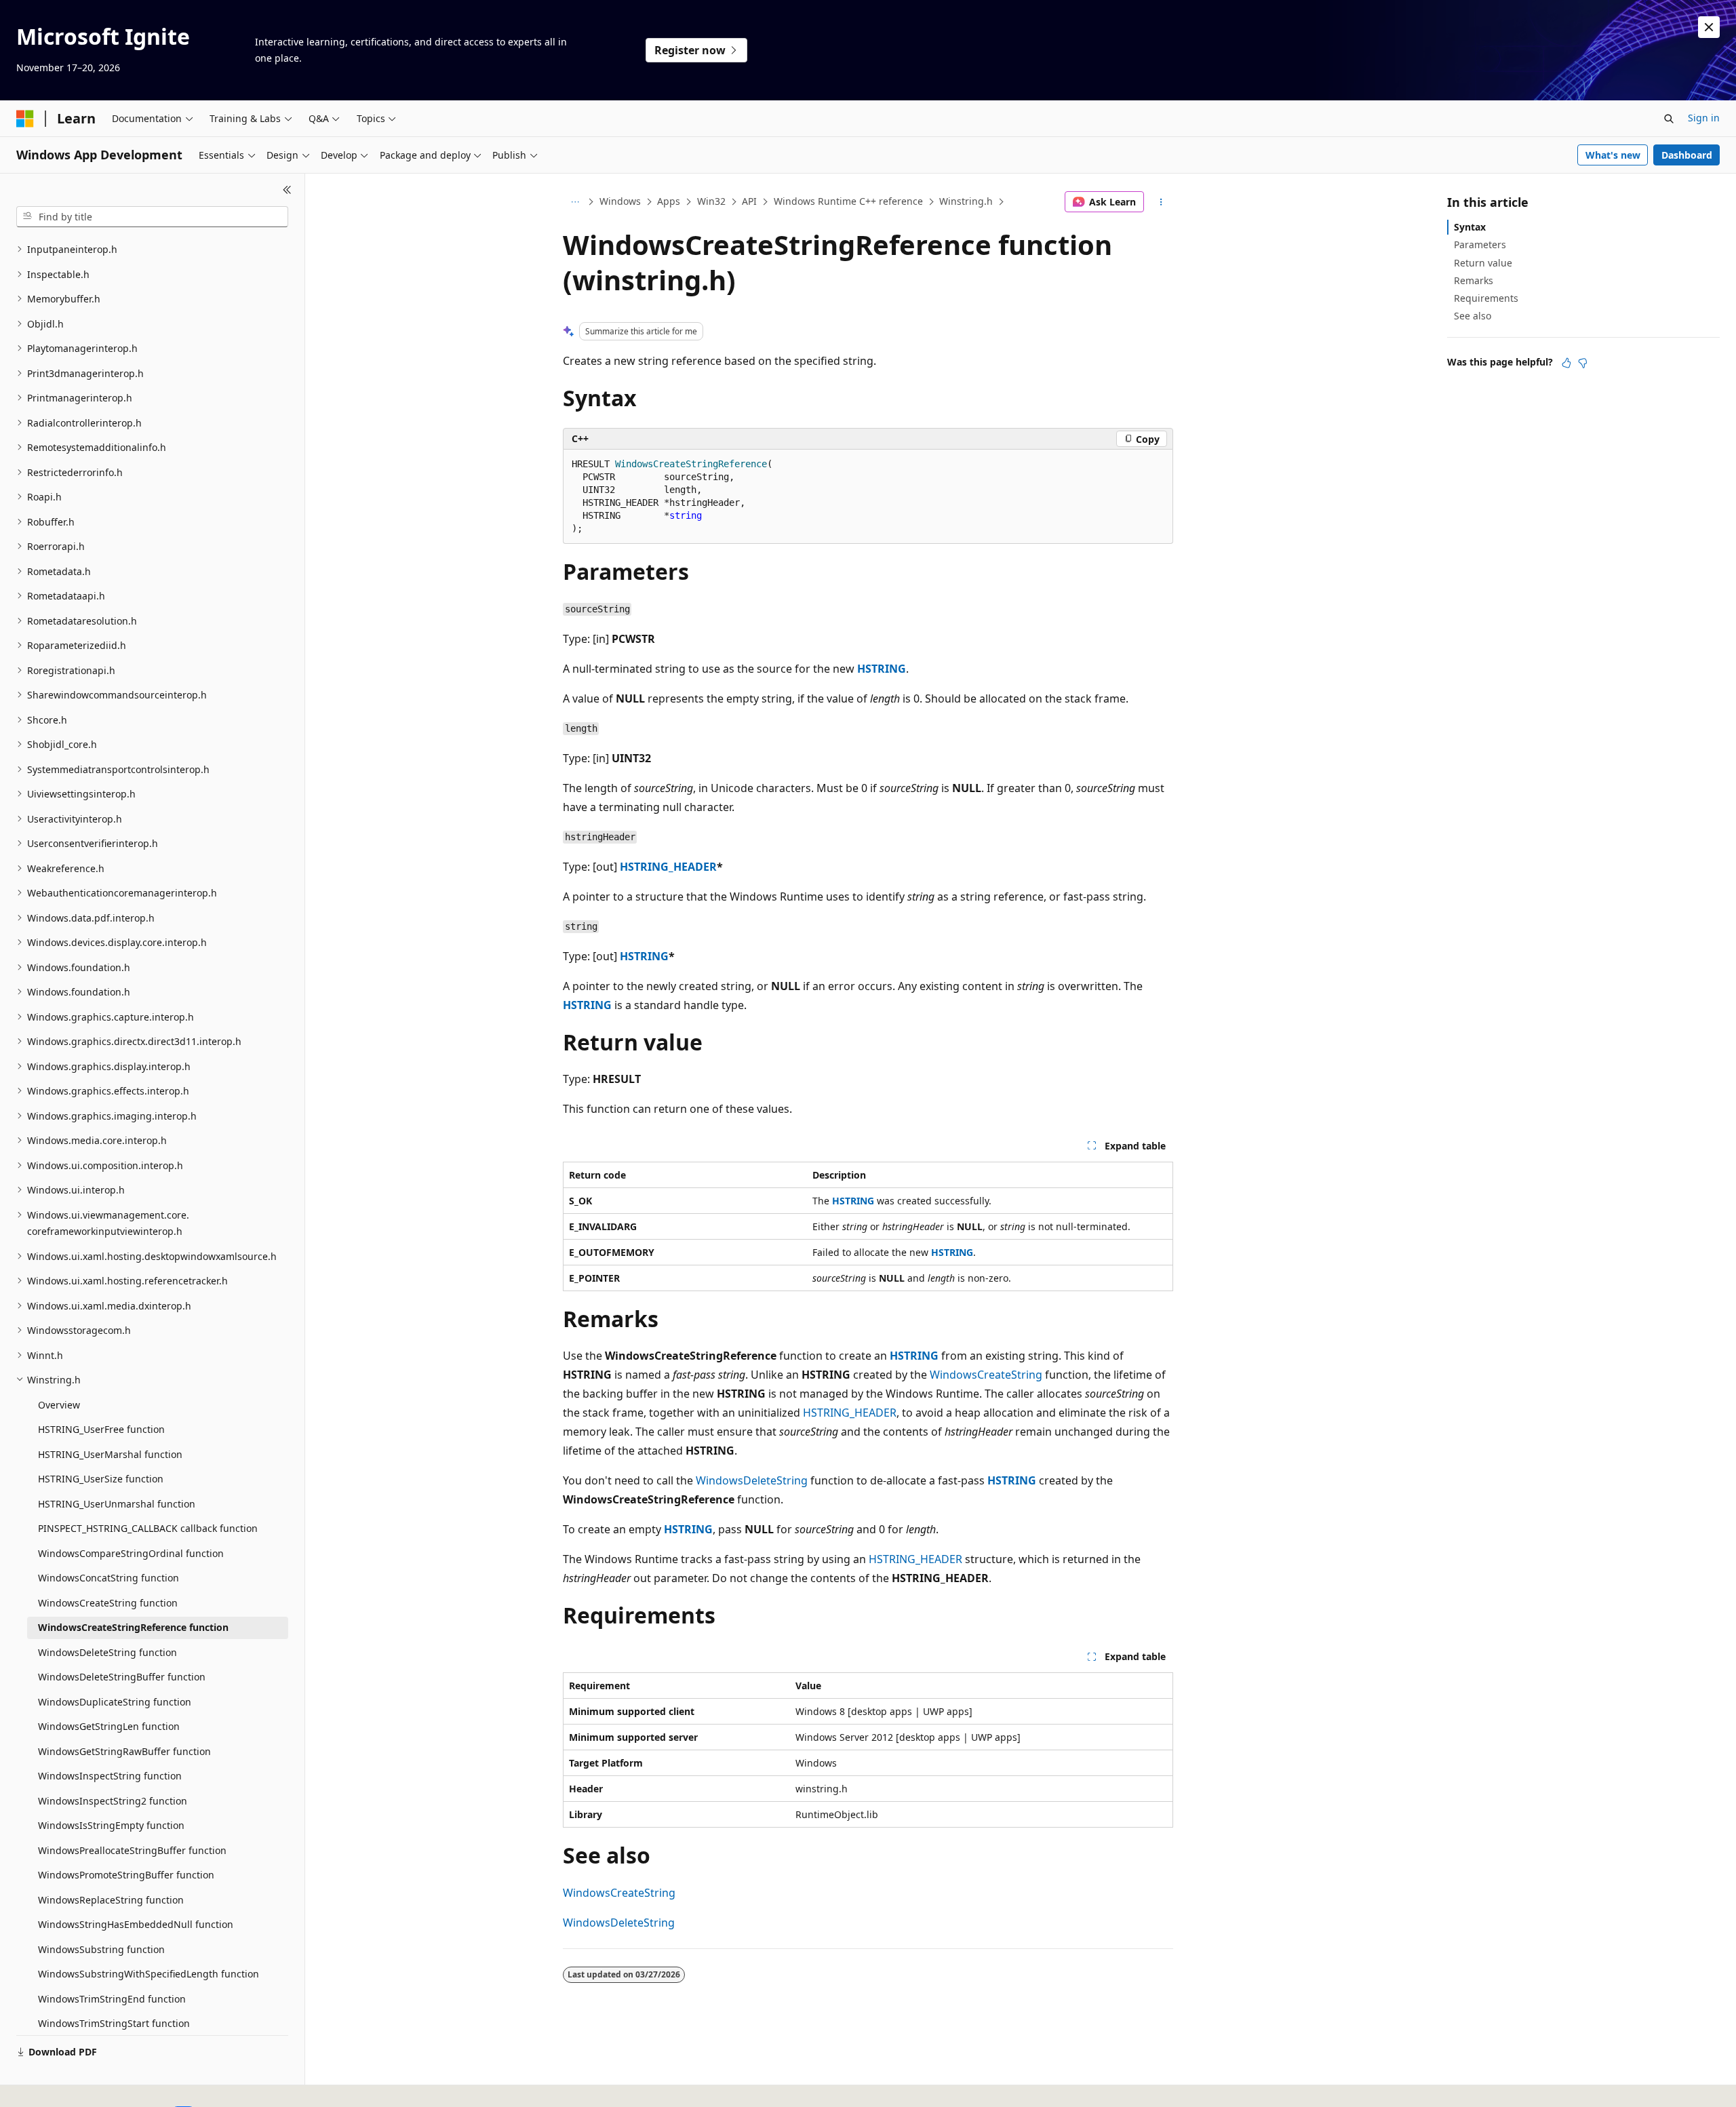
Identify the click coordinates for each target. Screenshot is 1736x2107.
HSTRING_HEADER (668, 867)
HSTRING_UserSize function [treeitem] (101, 1479)
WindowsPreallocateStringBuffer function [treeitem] (132, 1850)
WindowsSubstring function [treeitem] (101, 1949)
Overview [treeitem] (59, 1405)
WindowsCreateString (986, 1375)
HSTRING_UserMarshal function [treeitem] (110, 1454)
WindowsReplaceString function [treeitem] (111, 1900)
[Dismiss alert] (1709, 27)
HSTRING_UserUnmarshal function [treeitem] (117, 1504)
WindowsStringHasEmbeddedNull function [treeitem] (136, 1924)
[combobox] (152, 217)
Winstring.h (966, 201)
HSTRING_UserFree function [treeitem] (101, 1429)
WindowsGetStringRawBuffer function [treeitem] (124, 1751)
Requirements (1486, 298)
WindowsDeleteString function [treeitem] (107, 1652)
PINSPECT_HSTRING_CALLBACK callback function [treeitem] (148, 1528)
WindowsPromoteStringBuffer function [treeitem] (126, 1875)
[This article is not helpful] (1583, 363)
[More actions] (1161, 202)
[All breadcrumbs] (575, 202)
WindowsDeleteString (752, 1480)
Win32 (711, 201)
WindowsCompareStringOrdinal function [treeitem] (131, 1553)
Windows (620, 201)
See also (1473, 316)
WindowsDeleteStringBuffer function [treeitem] (122, 1677)
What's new (1613, 155)
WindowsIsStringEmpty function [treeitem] (111, 1825)
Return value (1483, 263)
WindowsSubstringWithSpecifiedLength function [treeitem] (149, 1974)
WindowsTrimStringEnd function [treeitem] (112, 1999)
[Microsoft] (25, 119)
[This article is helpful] (1566, 363)
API (749, 201)
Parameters (1480, 244)
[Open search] (1669, 119)
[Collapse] (287, 190)
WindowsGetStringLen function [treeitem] (109, 1726)
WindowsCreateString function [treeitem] (108, 1603)
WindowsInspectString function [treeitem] (110, 1776)
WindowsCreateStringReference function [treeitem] (133, 1627)
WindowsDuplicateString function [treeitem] (115, 1702)
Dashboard (1687, 155)
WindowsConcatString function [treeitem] (108, 1578)
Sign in (1704, 118)
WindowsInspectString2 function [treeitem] (113, 1801)
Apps (669, 201)
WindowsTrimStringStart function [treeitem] (114, 2023)
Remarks (1474, 280)
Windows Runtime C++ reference (848, 201)
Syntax (1470, 227)
